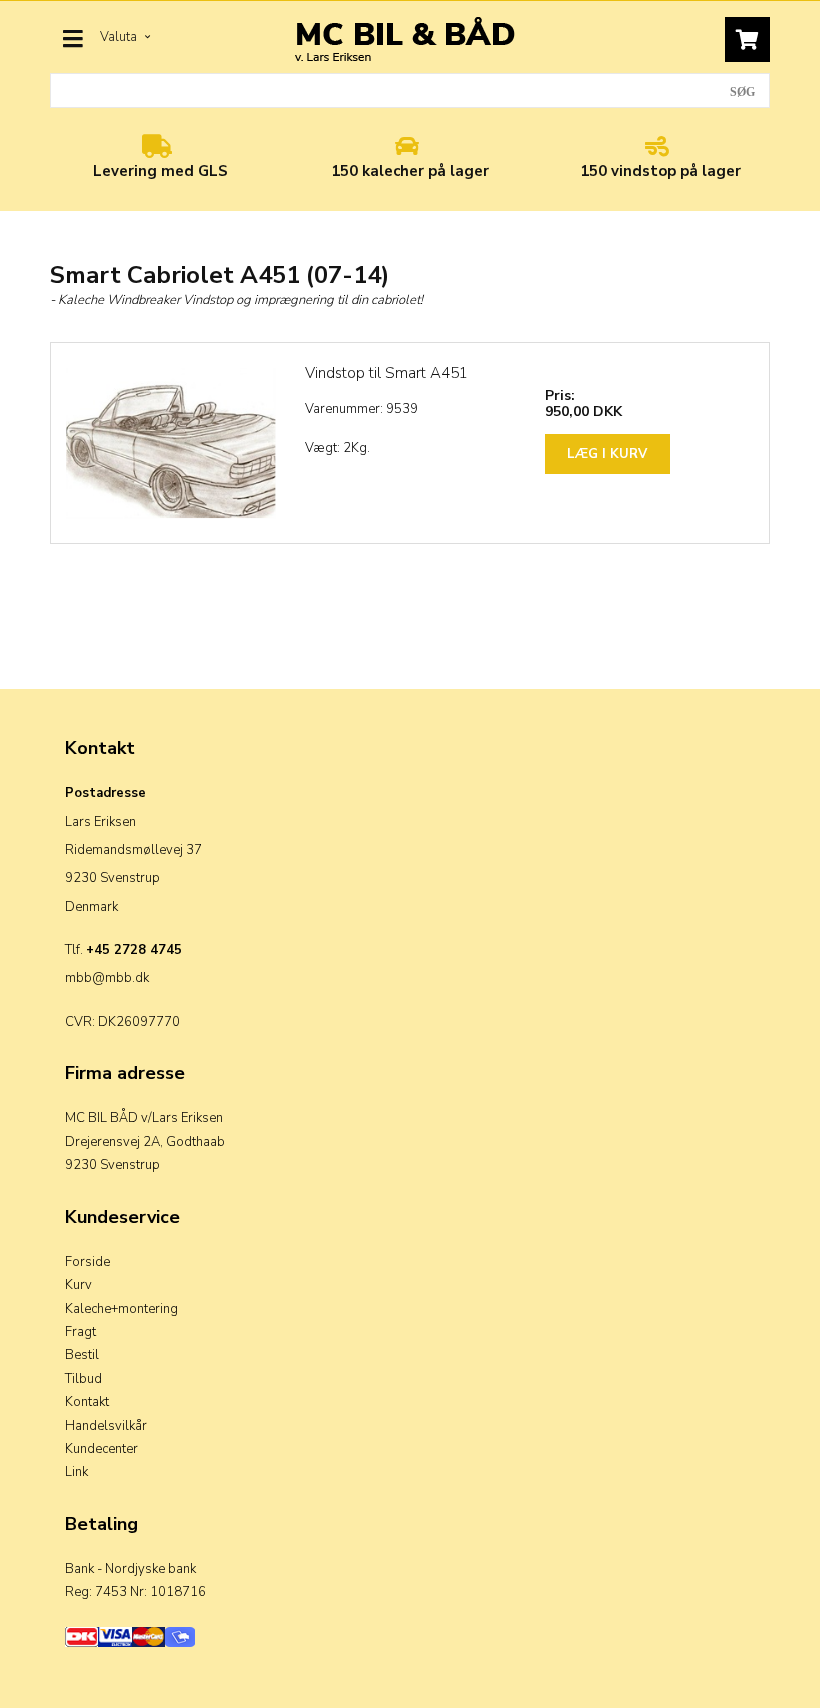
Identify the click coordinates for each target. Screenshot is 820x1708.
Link (76, 1472)
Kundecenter (101, 1449)
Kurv (78, 1285)
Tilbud (83, 1379)
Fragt (80, 1332)
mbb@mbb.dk (107, 978)
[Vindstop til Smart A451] (170, 443)
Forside (87, 1262)
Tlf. (123, 950)
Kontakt (87, 1402)
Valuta (120, 37)
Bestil (82, 1355)
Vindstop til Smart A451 (386, 373)
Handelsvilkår (106, 1426)
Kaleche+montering (121, 1309)
